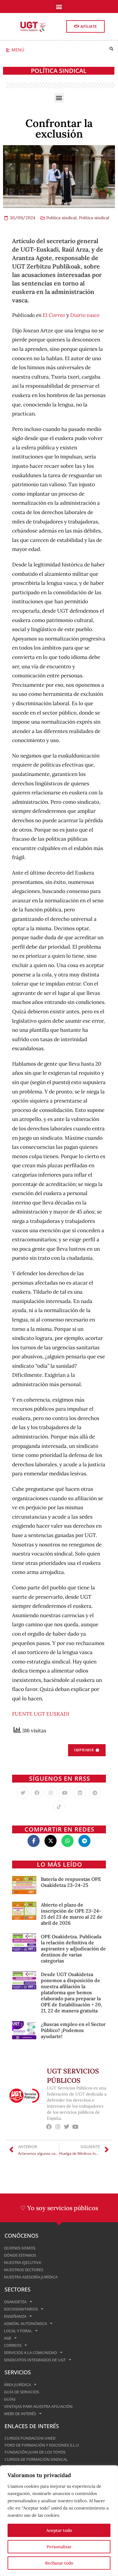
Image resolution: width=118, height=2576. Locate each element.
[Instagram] (51, 1793)
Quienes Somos (20, 2248)
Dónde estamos (20, 2255)
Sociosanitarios (21, 2309)
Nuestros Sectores (24, 2270)
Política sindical (59, 71)
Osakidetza (15, 2302)
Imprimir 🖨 (87, 1750)
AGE (8, 2338)
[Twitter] (23, 1793)
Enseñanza (15, 2316)
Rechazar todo (59, 2563)
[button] (59, 7)
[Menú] (8, 50)
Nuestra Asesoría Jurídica (31, 2277)
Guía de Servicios (21, 2392)
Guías (10, 2399)
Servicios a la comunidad (30, 2353)
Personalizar (59, 2547)
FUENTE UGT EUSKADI (41, 1714)
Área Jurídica (17, 2385)
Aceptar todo (59, 2530)
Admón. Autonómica (25, 2324)
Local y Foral (18, 2331)
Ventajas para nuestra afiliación (38, 2406)
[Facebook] (37, 1793)
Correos (13, 2345)
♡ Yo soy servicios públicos (59, 2208)
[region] (59, 2521)
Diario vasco (85, 315)
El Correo (54, 315)
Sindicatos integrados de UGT (35, 2360)
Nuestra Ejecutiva (23, 2262)
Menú (18, 50)
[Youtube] (65, 1793)
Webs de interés (20, 2414)
